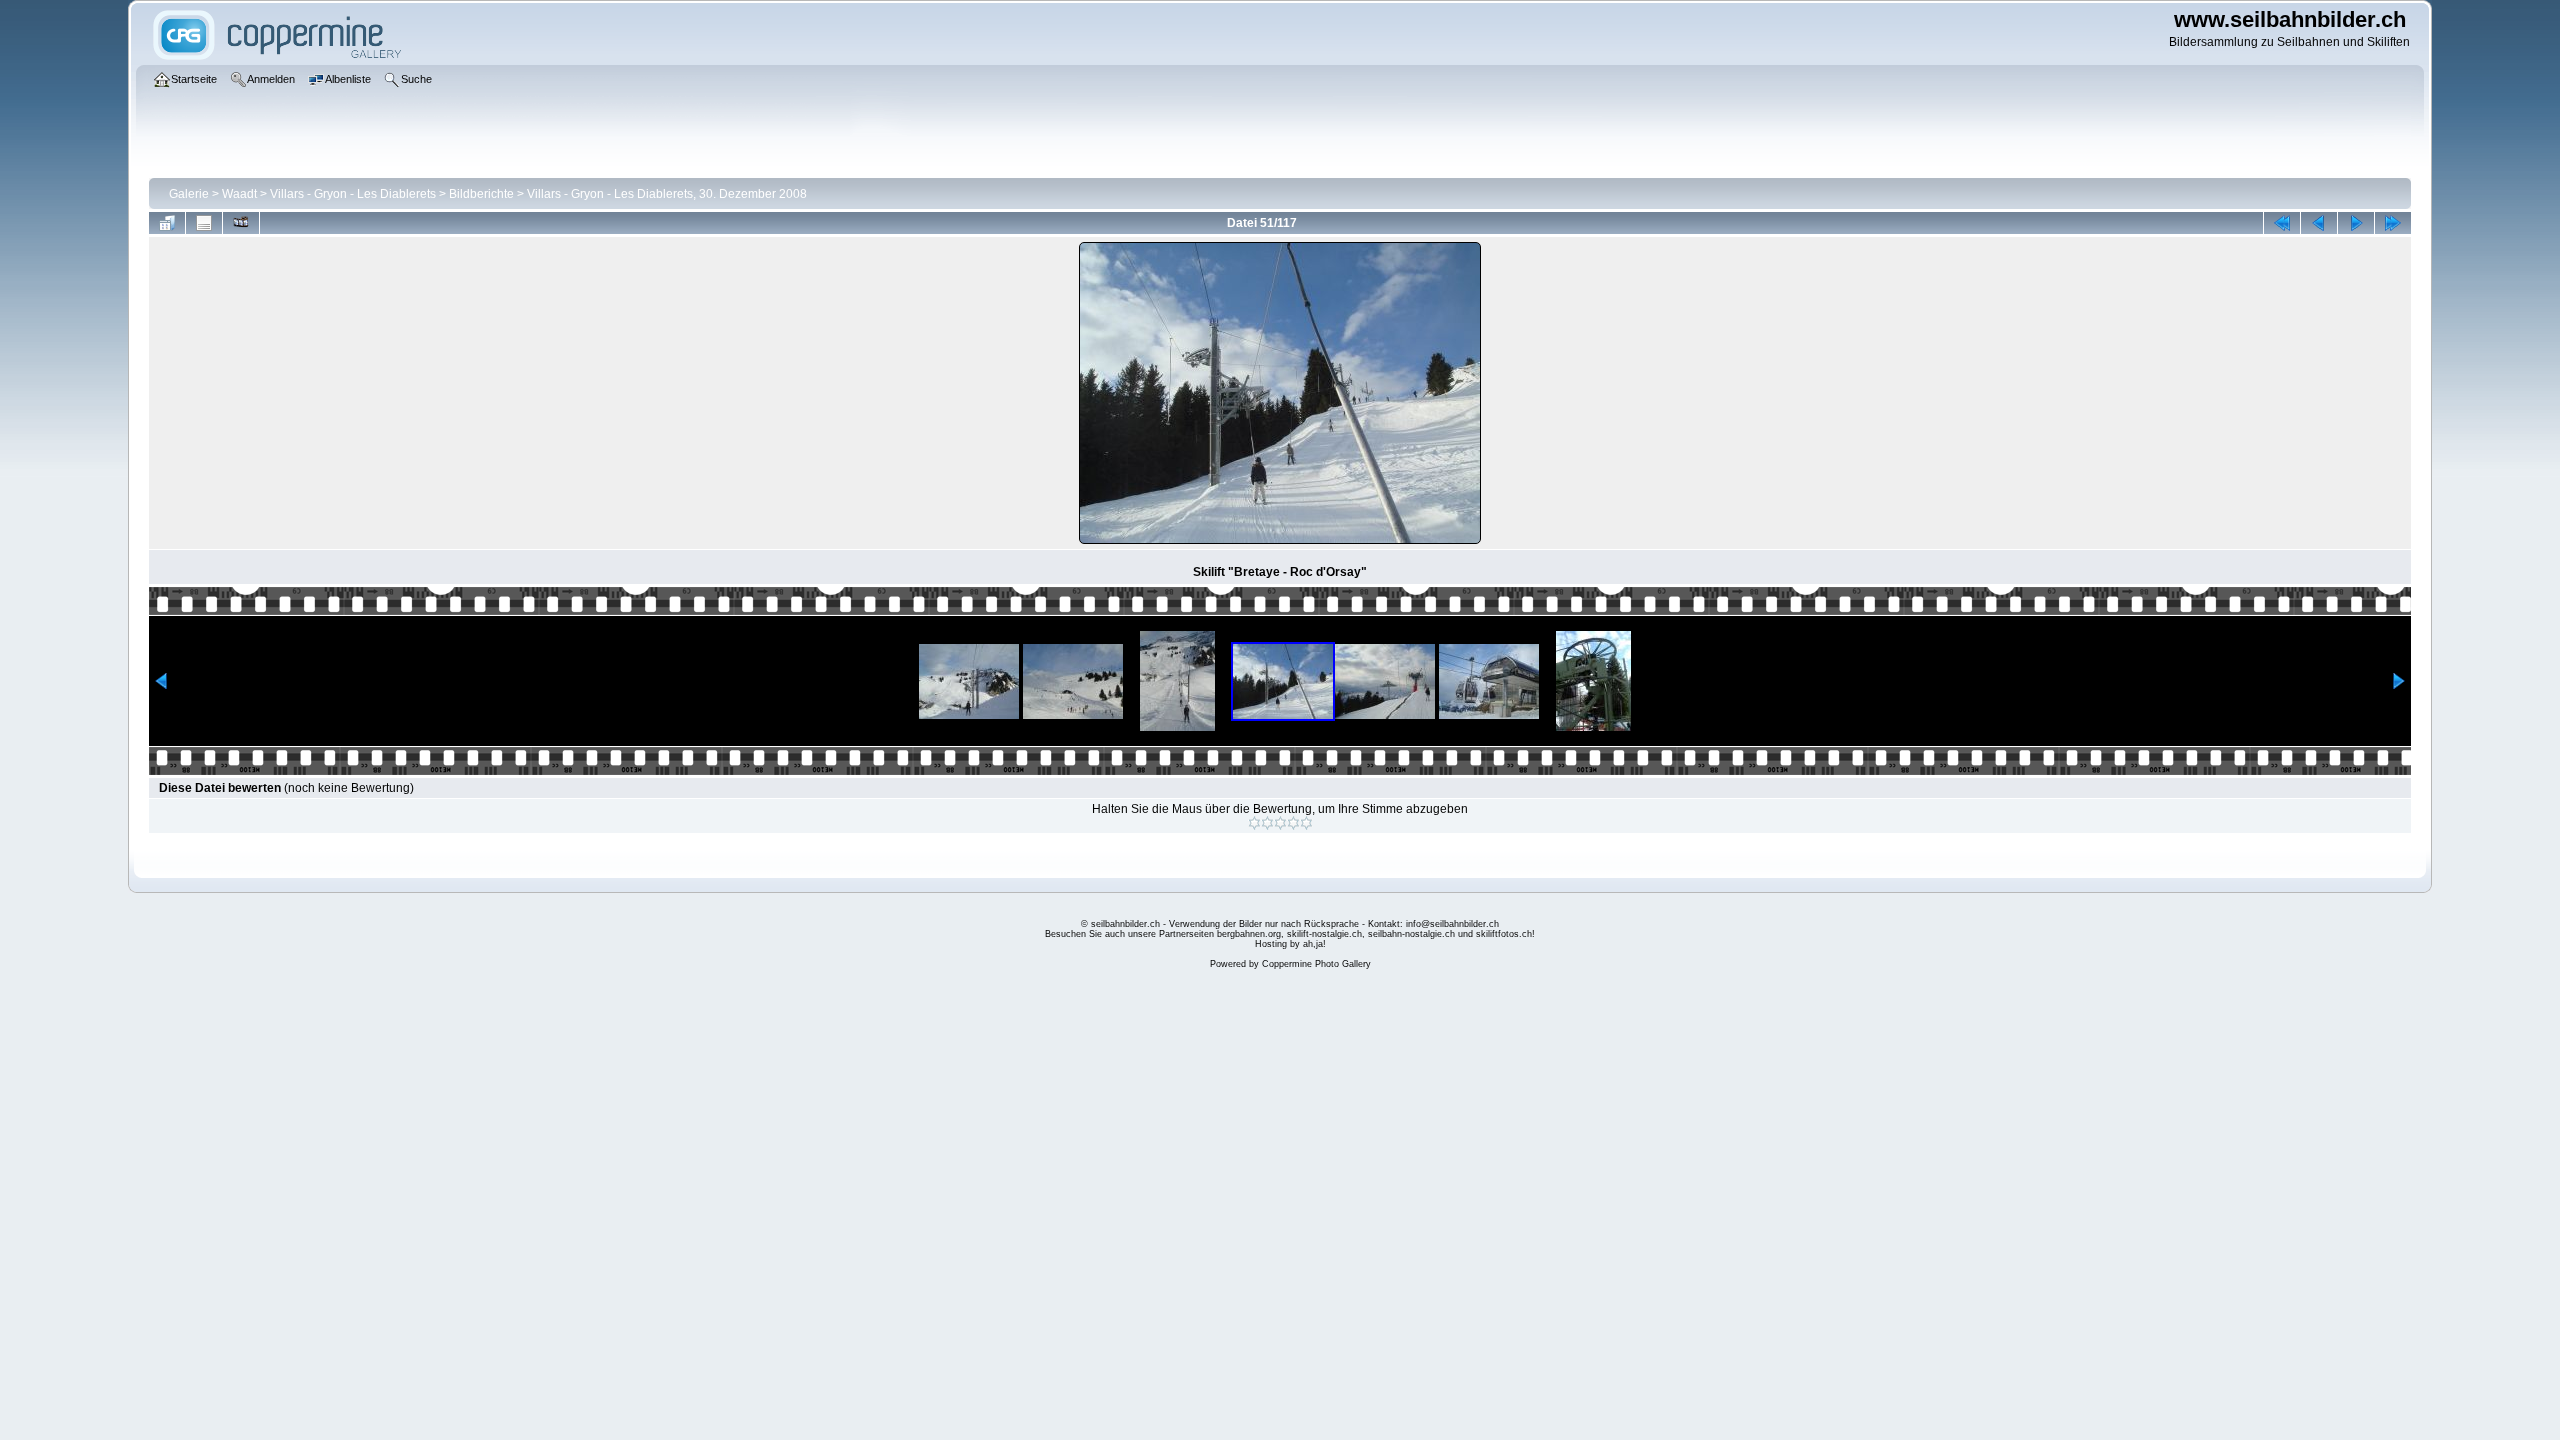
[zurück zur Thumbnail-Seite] (167, 223)
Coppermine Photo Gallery (1316, 964)
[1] (1254, 823)
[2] (1267, 823)
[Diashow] (241, 223)
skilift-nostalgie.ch (1324, 934)
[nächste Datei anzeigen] (2356, 223)
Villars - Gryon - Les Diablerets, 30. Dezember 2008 (667, 194)
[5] (1306, 823)
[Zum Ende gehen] (2393, 223)
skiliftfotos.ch (1504, 934)
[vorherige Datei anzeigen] (2319, 223)
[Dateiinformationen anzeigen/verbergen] (204, 223)
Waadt (239, 194)
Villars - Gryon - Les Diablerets (353, 194)
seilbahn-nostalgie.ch (1411, 934)
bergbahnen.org (1249, 934)
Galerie (189, 194)
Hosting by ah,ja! (1290, 944)
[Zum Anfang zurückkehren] (2282, 223)
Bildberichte (481, 194)
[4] (1293, 823)
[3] (1280, 823)
